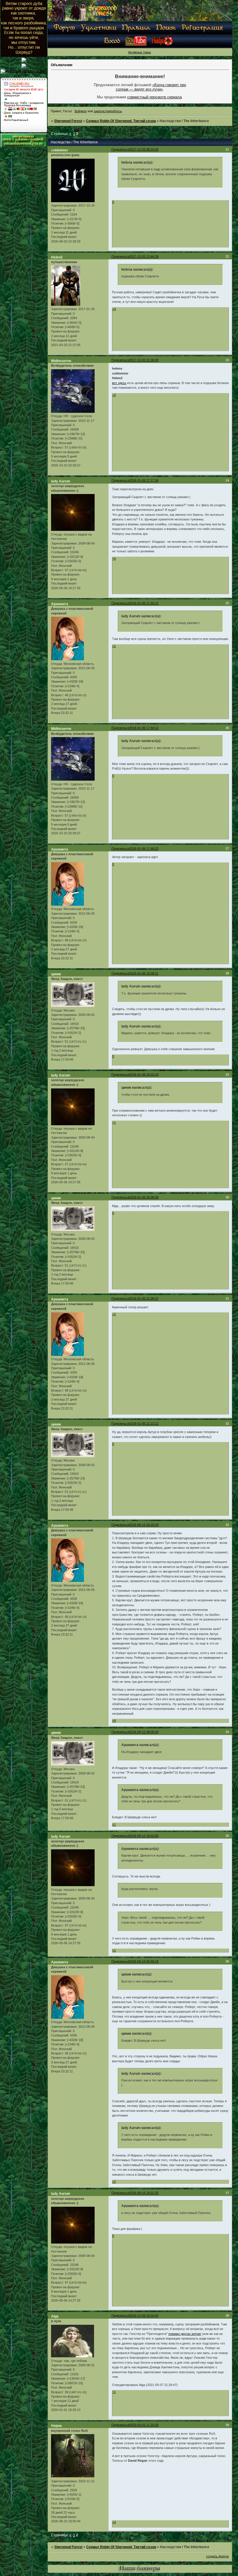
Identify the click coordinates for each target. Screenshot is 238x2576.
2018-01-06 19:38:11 (144, 973)
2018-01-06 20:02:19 (144, 1074)
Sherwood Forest (68, 121)
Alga (55, 2316)
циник (56, 974)
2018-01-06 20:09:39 (144, 1197)
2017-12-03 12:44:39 (144, 256)
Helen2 (57, 257)
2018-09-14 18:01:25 (144, 2193)
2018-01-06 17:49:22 (144, 849)
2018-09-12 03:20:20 (144, 1525)
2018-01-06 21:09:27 (144, 1298)
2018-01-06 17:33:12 (144, 603)
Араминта (60, 604)
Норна (56, 2426)
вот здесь (119, 383)
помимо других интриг (185, 2334)
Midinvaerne (61, 361)
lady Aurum (61, 481)
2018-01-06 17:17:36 (144, 480)
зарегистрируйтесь (108, 111)
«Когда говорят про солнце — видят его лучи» (151, 87)
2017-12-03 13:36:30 (144, 360)
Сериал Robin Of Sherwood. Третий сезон (121, 121)
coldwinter (60, 150)
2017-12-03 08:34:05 (144, 149)
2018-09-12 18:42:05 (144, 1836)
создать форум (217, 2556)
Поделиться (120, 149)
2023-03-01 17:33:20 (144, 2425)
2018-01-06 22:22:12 (144, 1423)
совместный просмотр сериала (154, 97)
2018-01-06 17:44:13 (144, 728)
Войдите (81, 111)
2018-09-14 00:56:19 (144, 1961)
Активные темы (139, 52)
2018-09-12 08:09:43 (144, 1732)
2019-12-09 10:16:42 (144, 2315)
